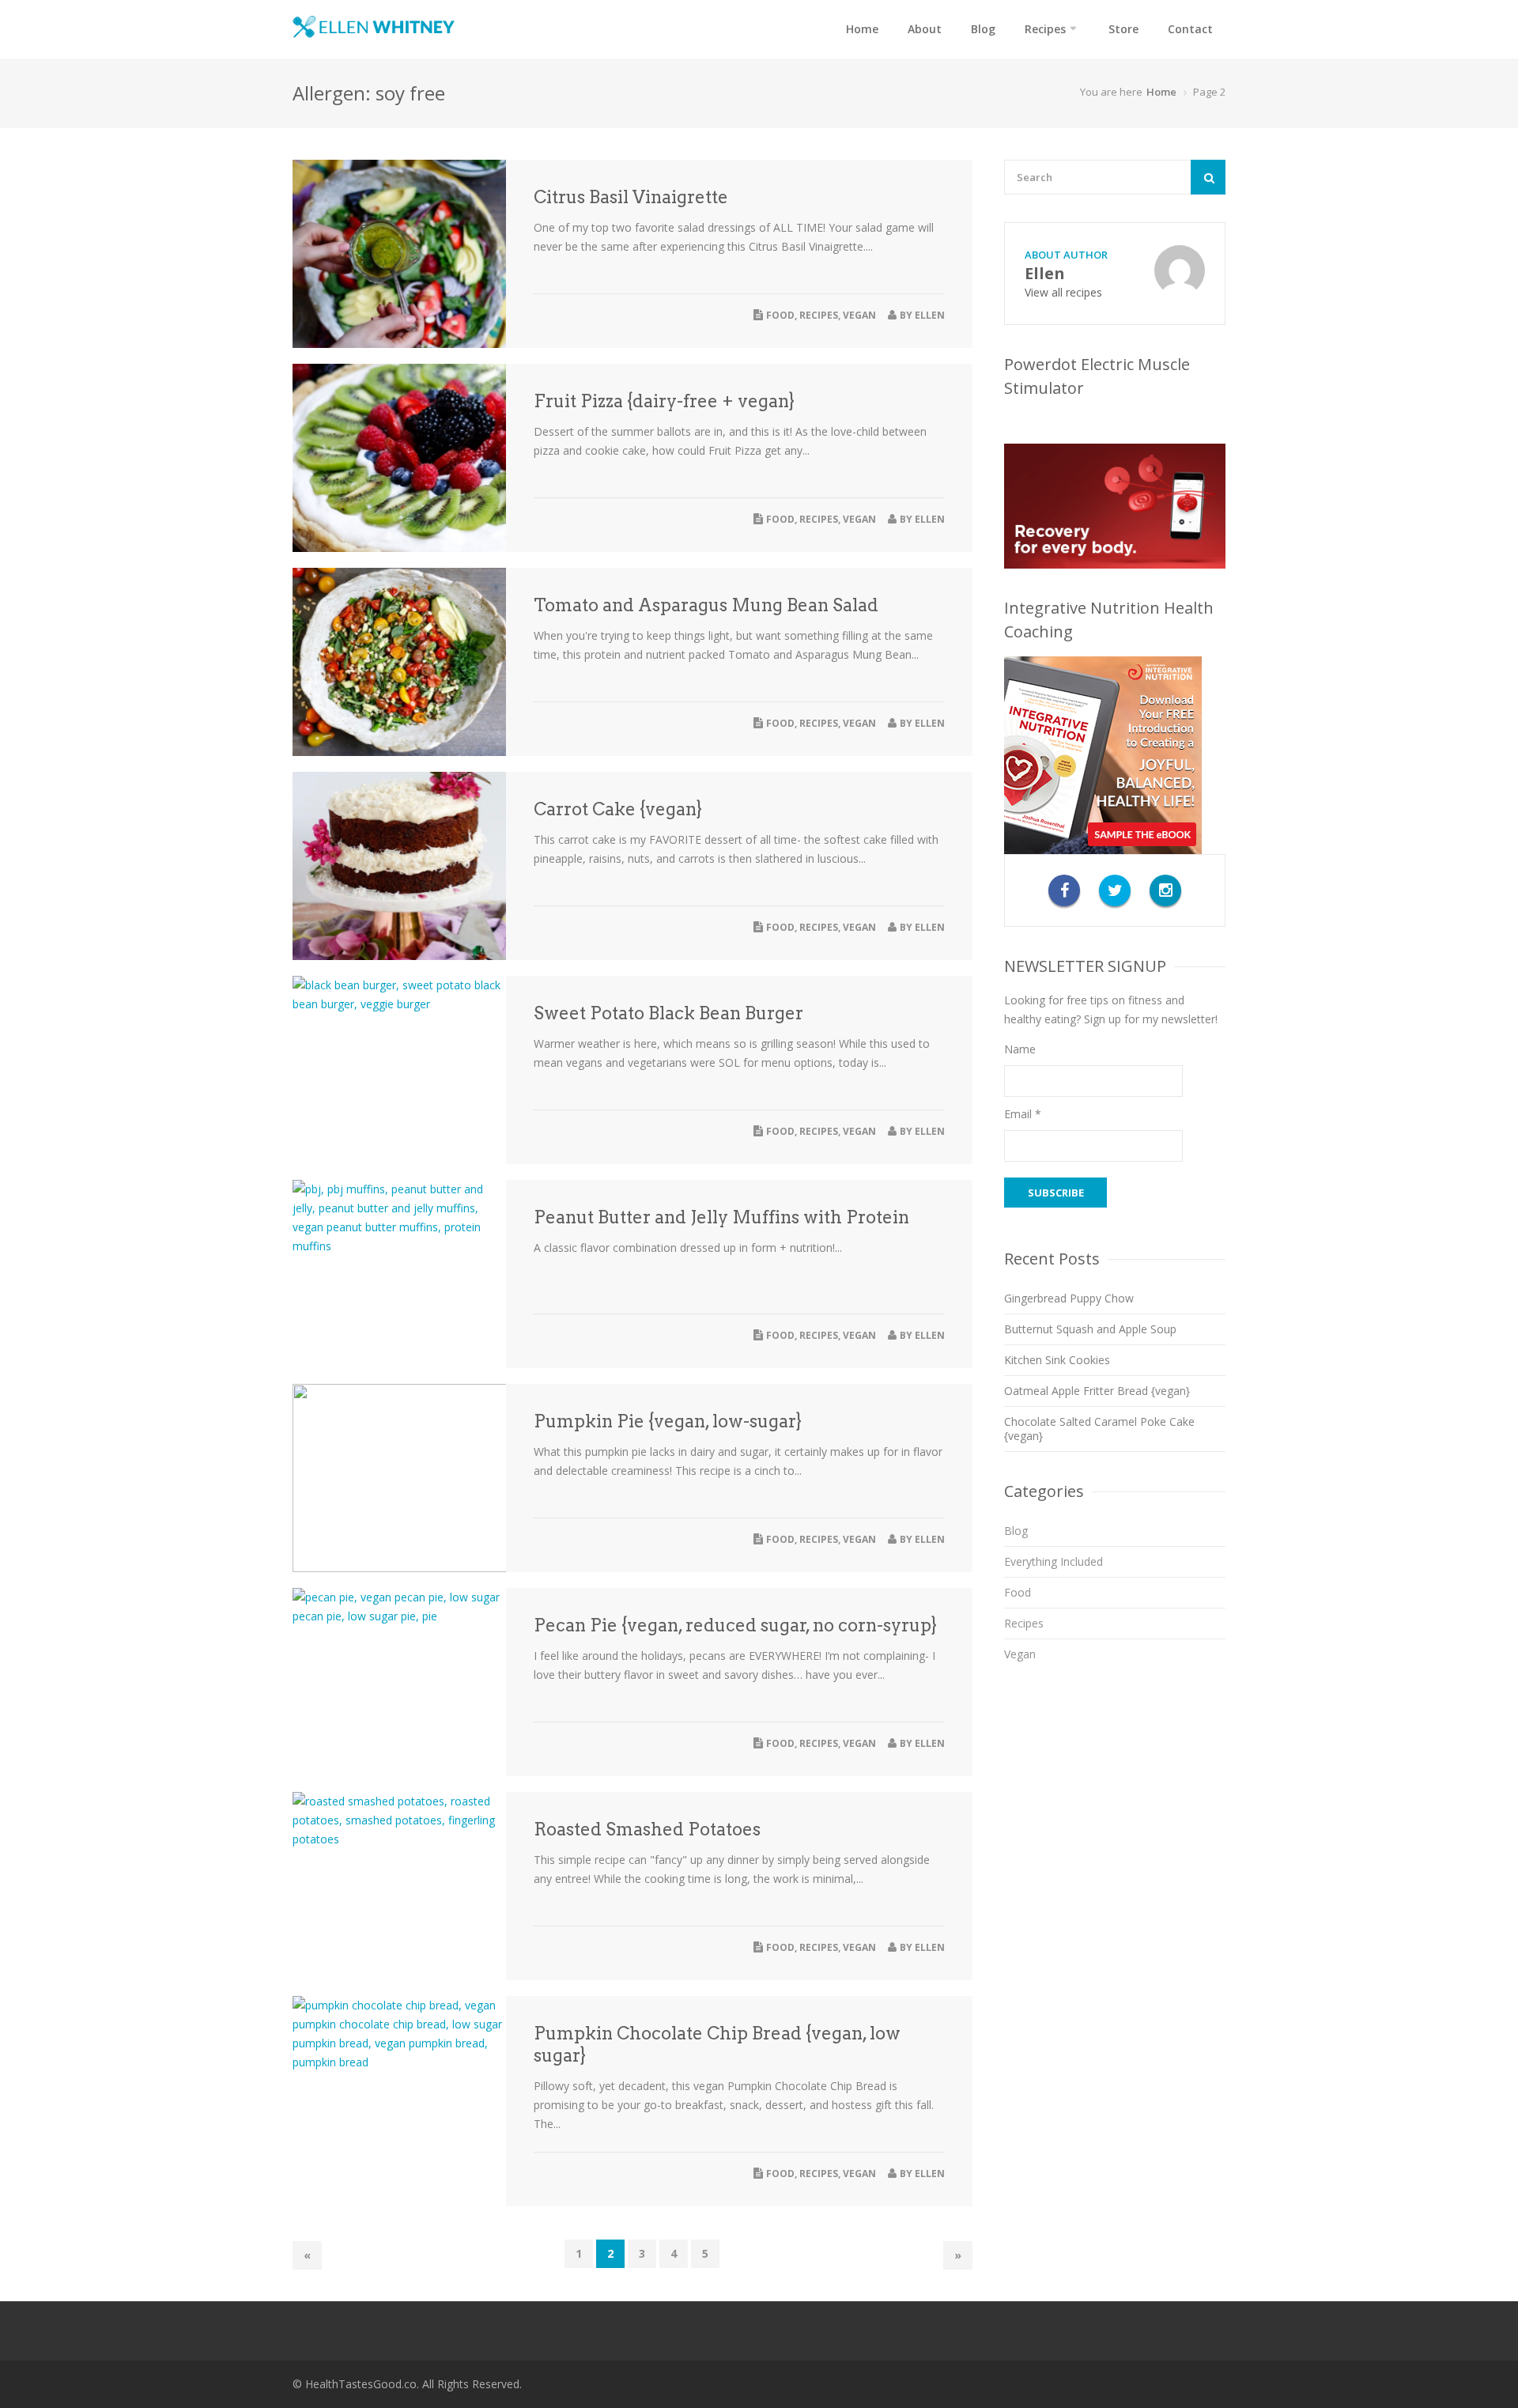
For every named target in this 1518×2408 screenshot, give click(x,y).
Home (862, 29)
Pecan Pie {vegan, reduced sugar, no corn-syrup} (735, 1625)
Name (1020, 1049)
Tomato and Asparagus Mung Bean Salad (706, 605)
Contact (1190, 29)
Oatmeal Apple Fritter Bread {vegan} (1097, 1391)
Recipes (1045, 29)
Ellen (930, 315)
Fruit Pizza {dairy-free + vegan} (664, 401)
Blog (983, 29)
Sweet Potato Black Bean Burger (668, 1013)
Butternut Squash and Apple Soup (1090, 1329)
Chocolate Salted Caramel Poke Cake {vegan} (1099, 1429)
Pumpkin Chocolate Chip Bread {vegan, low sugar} (717, 2044)
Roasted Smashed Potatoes (647, 1829)
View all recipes (1063, 292)
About (925, 29)
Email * (1023, 1114)
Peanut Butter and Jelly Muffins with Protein (721, 1217)
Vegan (859, 315)
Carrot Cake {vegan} (618, 809)
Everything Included (1054, 1561)
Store (1123, 29)
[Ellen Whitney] (374, 27)
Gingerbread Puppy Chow (1069, 1298)
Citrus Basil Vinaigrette (631, 197)
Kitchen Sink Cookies (1057, 1360)
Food (780, 315)
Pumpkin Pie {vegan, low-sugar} (668, 1421)
